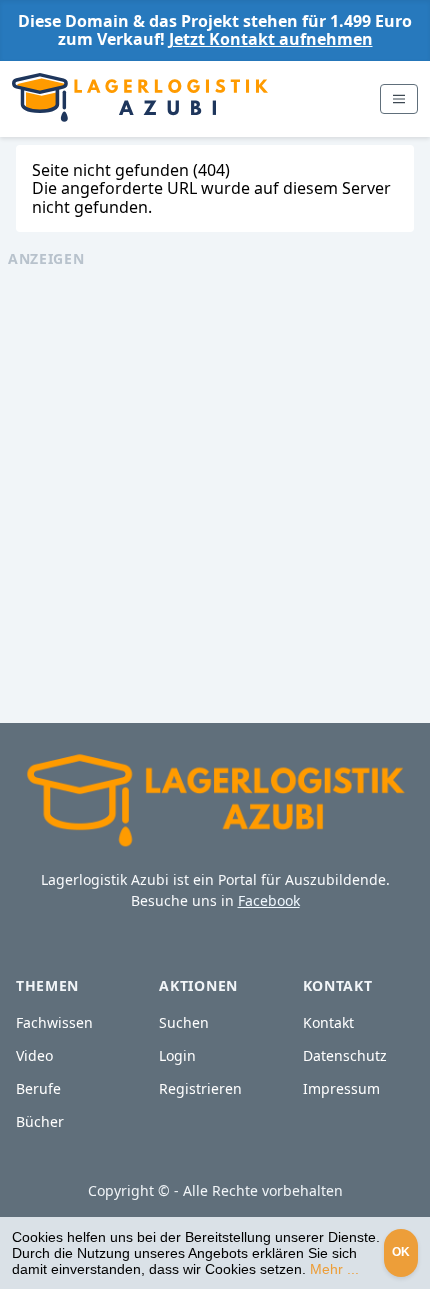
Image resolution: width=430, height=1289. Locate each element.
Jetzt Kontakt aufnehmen (271, 39)
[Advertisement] (215, 484)
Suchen (184, 1022)
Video (34, 1055)
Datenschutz (345, 1055)
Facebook (269, 900)
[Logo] (140, 99)
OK (401, 1252)
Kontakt (328, 1022)
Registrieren (200, 1088)
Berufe (38, 1088)
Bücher (40, 1121)
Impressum (341, 1088)
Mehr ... (334, 1269)
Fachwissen (54, 1022)
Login (177, 1055)
